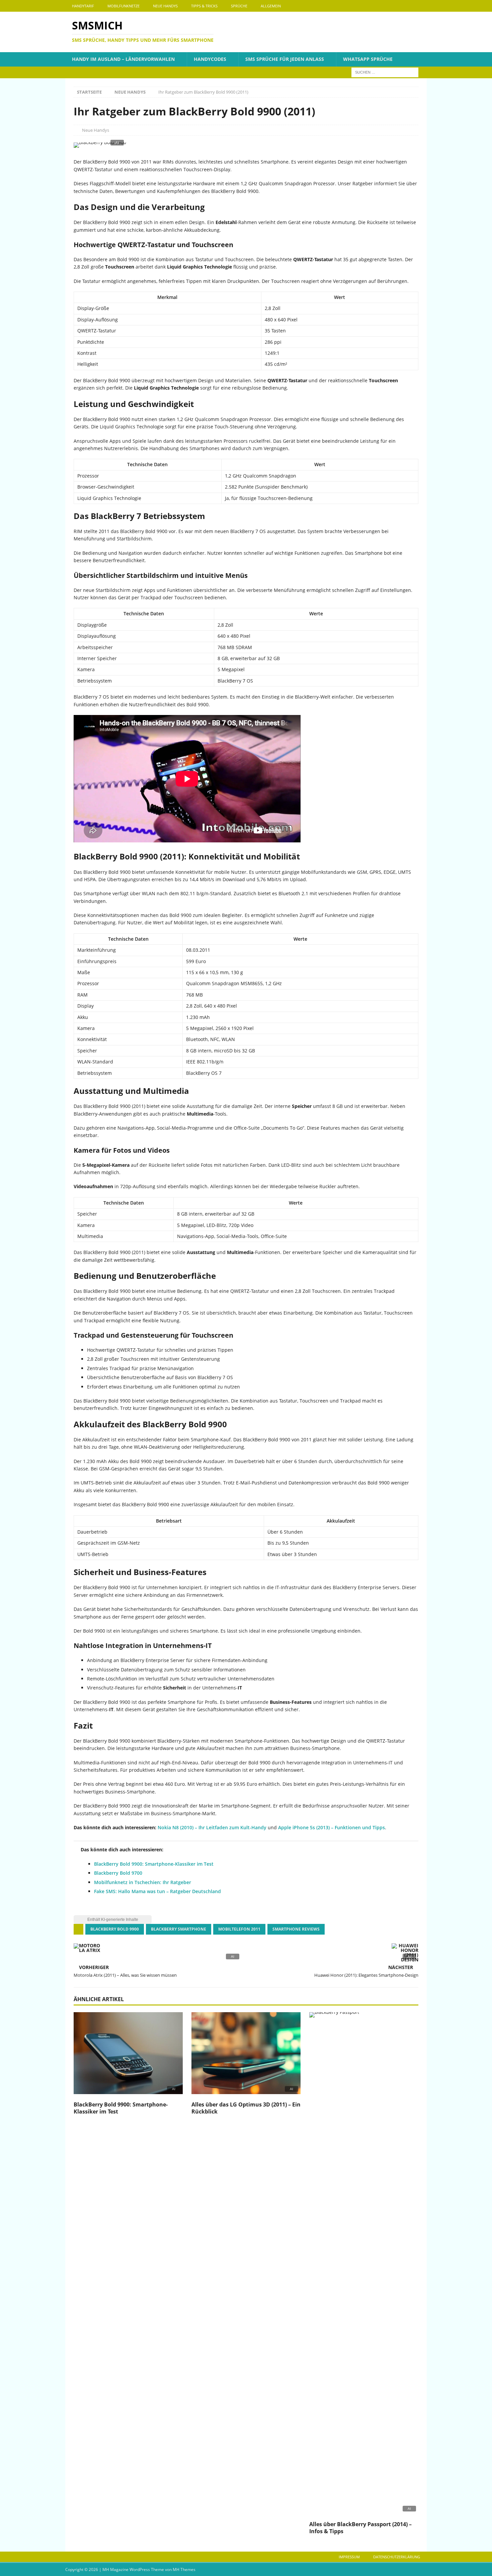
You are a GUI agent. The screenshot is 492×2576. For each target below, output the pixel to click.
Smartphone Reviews (296, 1929)
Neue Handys (165, 6)
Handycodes (210, 59)
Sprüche (239, 6)
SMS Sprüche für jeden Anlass (285, 59)
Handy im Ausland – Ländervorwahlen (123, 59)
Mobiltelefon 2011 (239, 1929)
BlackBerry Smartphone (179, 1929)
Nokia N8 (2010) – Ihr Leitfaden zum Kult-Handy (212, 1827)
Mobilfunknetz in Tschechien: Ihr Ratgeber (143, 1882)
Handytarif (83, 6)
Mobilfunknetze (124, 6)
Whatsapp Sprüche (368, 59)
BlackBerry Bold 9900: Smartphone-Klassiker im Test (154, 1864)
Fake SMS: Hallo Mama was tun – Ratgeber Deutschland (157, 1891)
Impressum (349, 2557)
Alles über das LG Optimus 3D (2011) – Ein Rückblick (246, 2108)
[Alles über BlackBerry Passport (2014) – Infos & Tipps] (364, 2265)
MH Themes (184, 2569)
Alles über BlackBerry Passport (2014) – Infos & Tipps (360, 2528)
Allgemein (271, 6)
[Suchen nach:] (385, 72)
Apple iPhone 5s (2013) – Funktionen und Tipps (332, 1827)
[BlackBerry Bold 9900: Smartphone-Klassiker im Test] (128, 2055)
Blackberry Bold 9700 (118, 1873)
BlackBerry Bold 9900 (115, 1929)
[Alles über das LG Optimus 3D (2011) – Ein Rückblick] (246, 2055)
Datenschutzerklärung (397, 2557)
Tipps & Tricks (204, 6)
